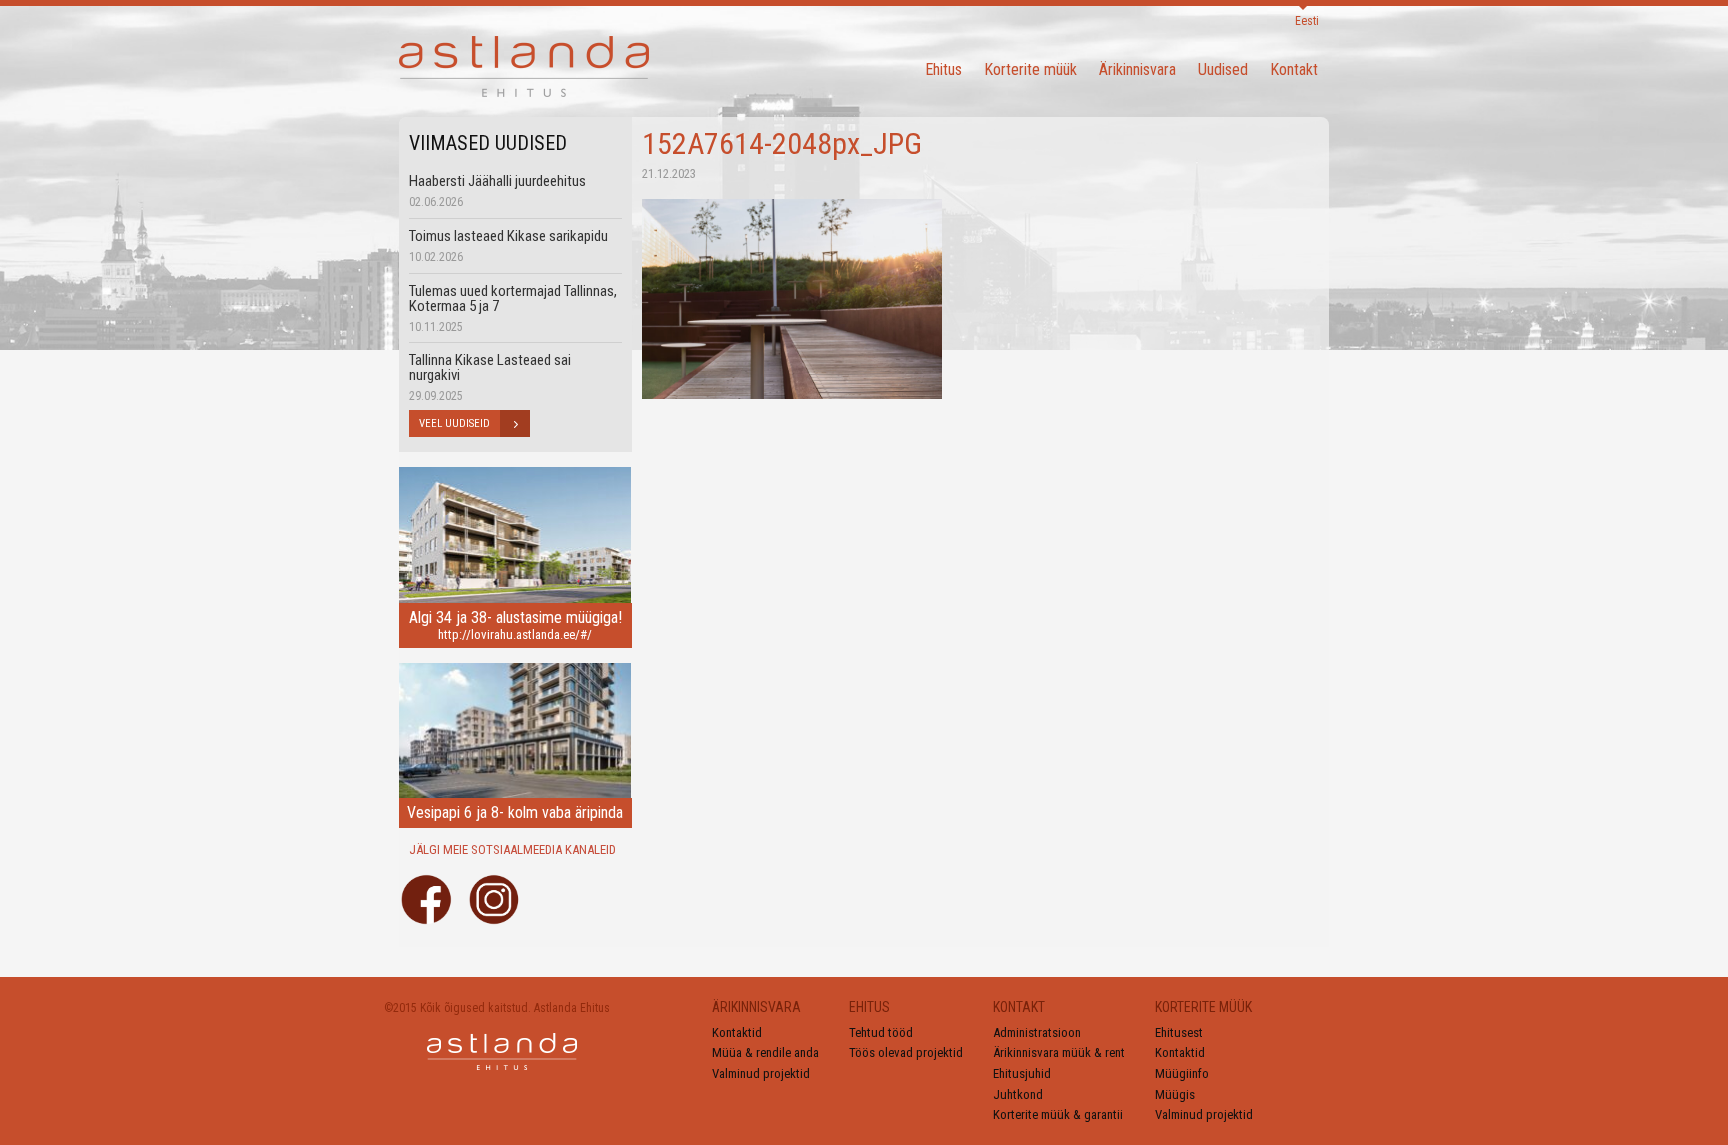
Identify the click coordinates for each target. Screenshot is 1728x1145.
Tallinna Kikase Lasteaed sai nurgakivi (490, 367)
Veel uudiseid (454, 423)
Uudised (1223, 69)
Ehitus (943, 69)
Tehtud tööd (881, 1032)
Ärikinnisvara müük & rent (1059, 1052)
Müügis (1175, 1094)
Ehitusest (1179, 1032)
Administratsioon (1037, 1032)
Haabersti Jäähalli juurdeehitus (497, 181)
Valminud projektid (761, 1073)
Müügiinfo (1182, 1073)
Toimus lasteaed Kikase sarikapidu (508, 236)
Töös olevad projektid (906, 1052)
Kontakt (1294, 69)
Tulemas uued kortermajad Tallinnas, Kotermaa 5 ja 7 (513, 298)
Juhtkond (1018, 1094)
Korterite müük (1030, 69)
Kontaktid (737, 1032)
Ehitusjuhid (1022, 1073)
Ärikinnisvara (1137, 69)
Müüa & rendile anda (765, 1052)
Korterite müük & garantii (1058, 1114)
